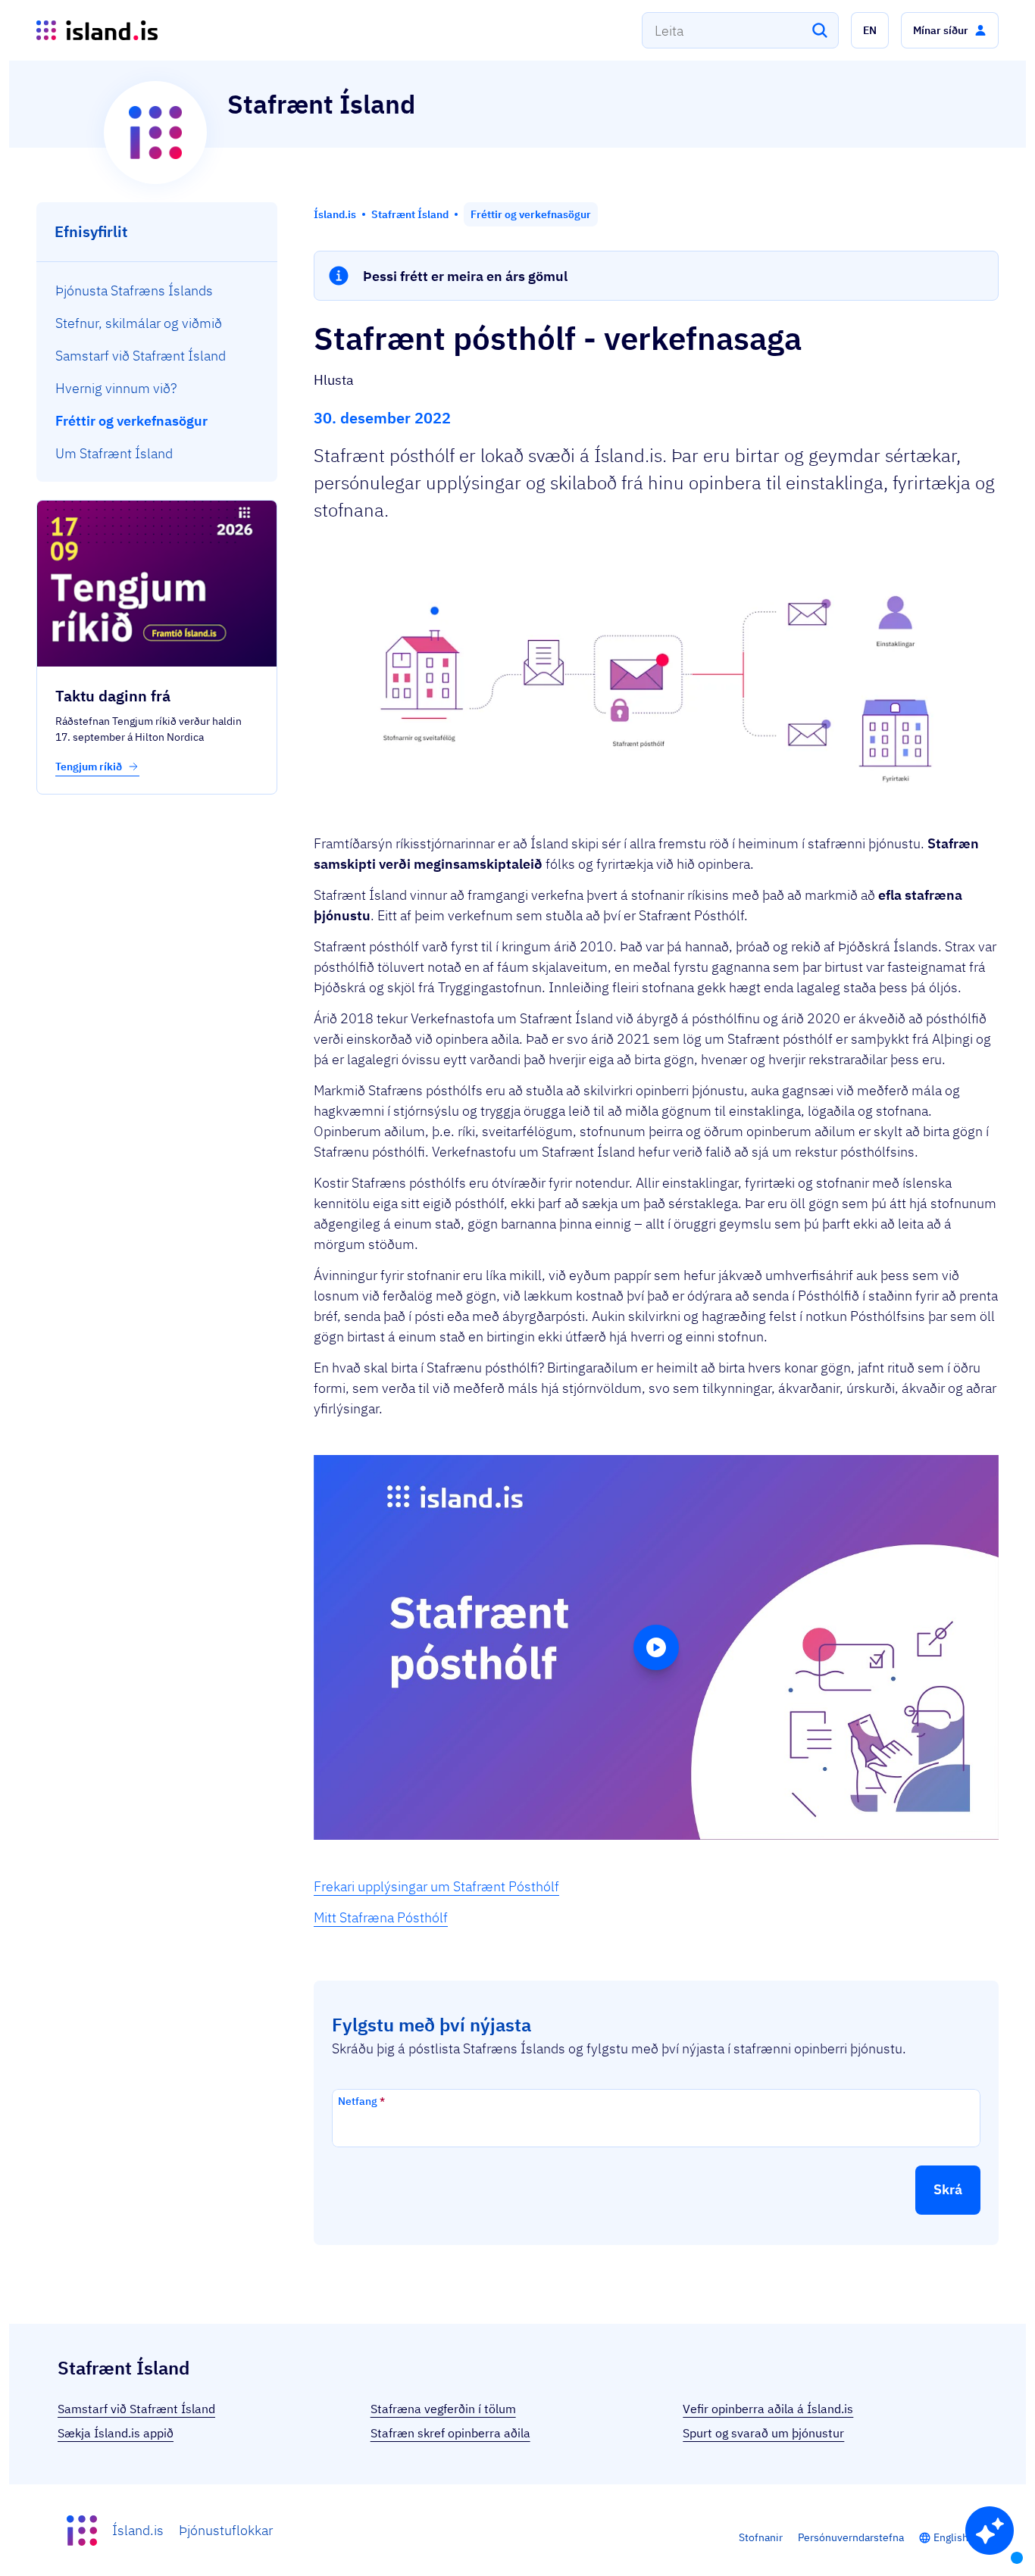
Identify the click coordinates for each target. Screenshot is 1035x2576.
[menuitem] (157, 290)
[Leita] (820, 30)
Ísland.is (138, 2530)
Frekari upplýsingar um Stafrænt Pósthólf (436, 1886)
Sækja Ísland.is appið (116, 2433)
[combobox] (740, 30)
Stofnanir (761, 2537)
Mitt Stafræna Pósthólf (381, 1917)
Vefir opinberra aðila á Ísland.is (768, 2409)
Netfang (361, 2101)
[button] (870, 30)
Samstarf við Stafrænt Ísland (136, 2409)
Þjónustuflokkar (226, 2530)
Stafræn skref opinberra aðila (450, 2433)
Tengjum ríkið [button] (90, 767)
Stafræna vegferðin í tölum (443, 2409)
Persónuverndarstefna (851, 2537)
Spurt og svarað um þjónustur (763, 2433)
